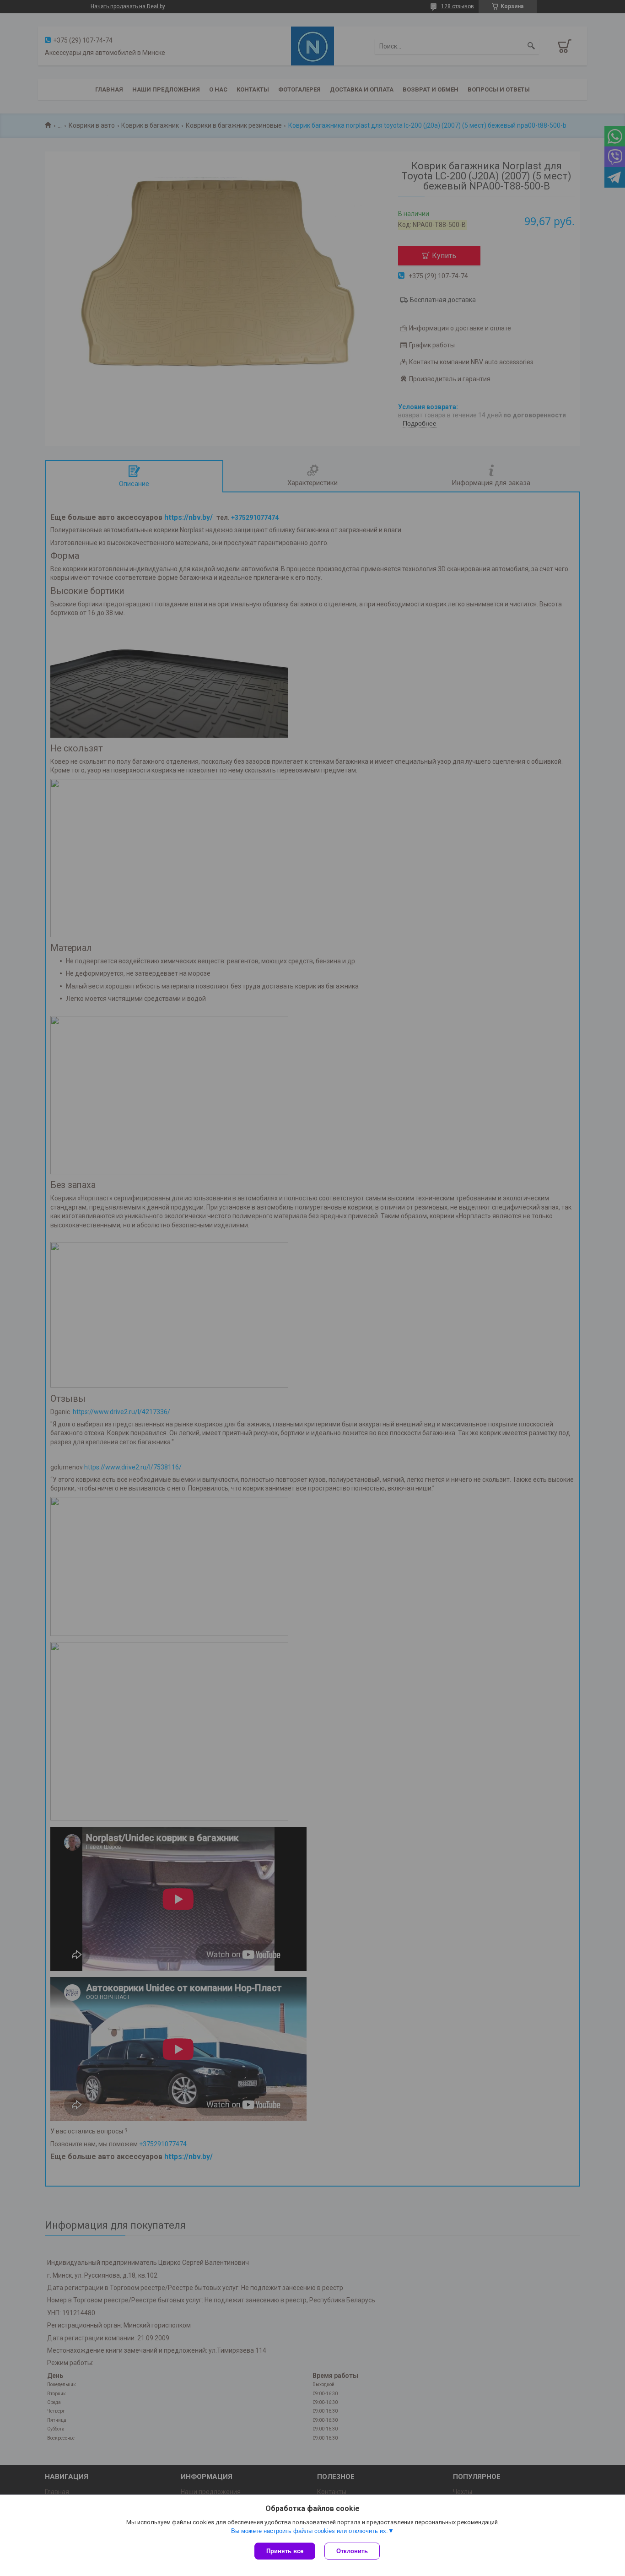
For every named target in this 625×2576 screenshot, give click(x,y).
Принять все (285, 2551)
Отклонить (352, 2551)
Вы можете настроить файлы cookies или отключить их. (310, 2531)
